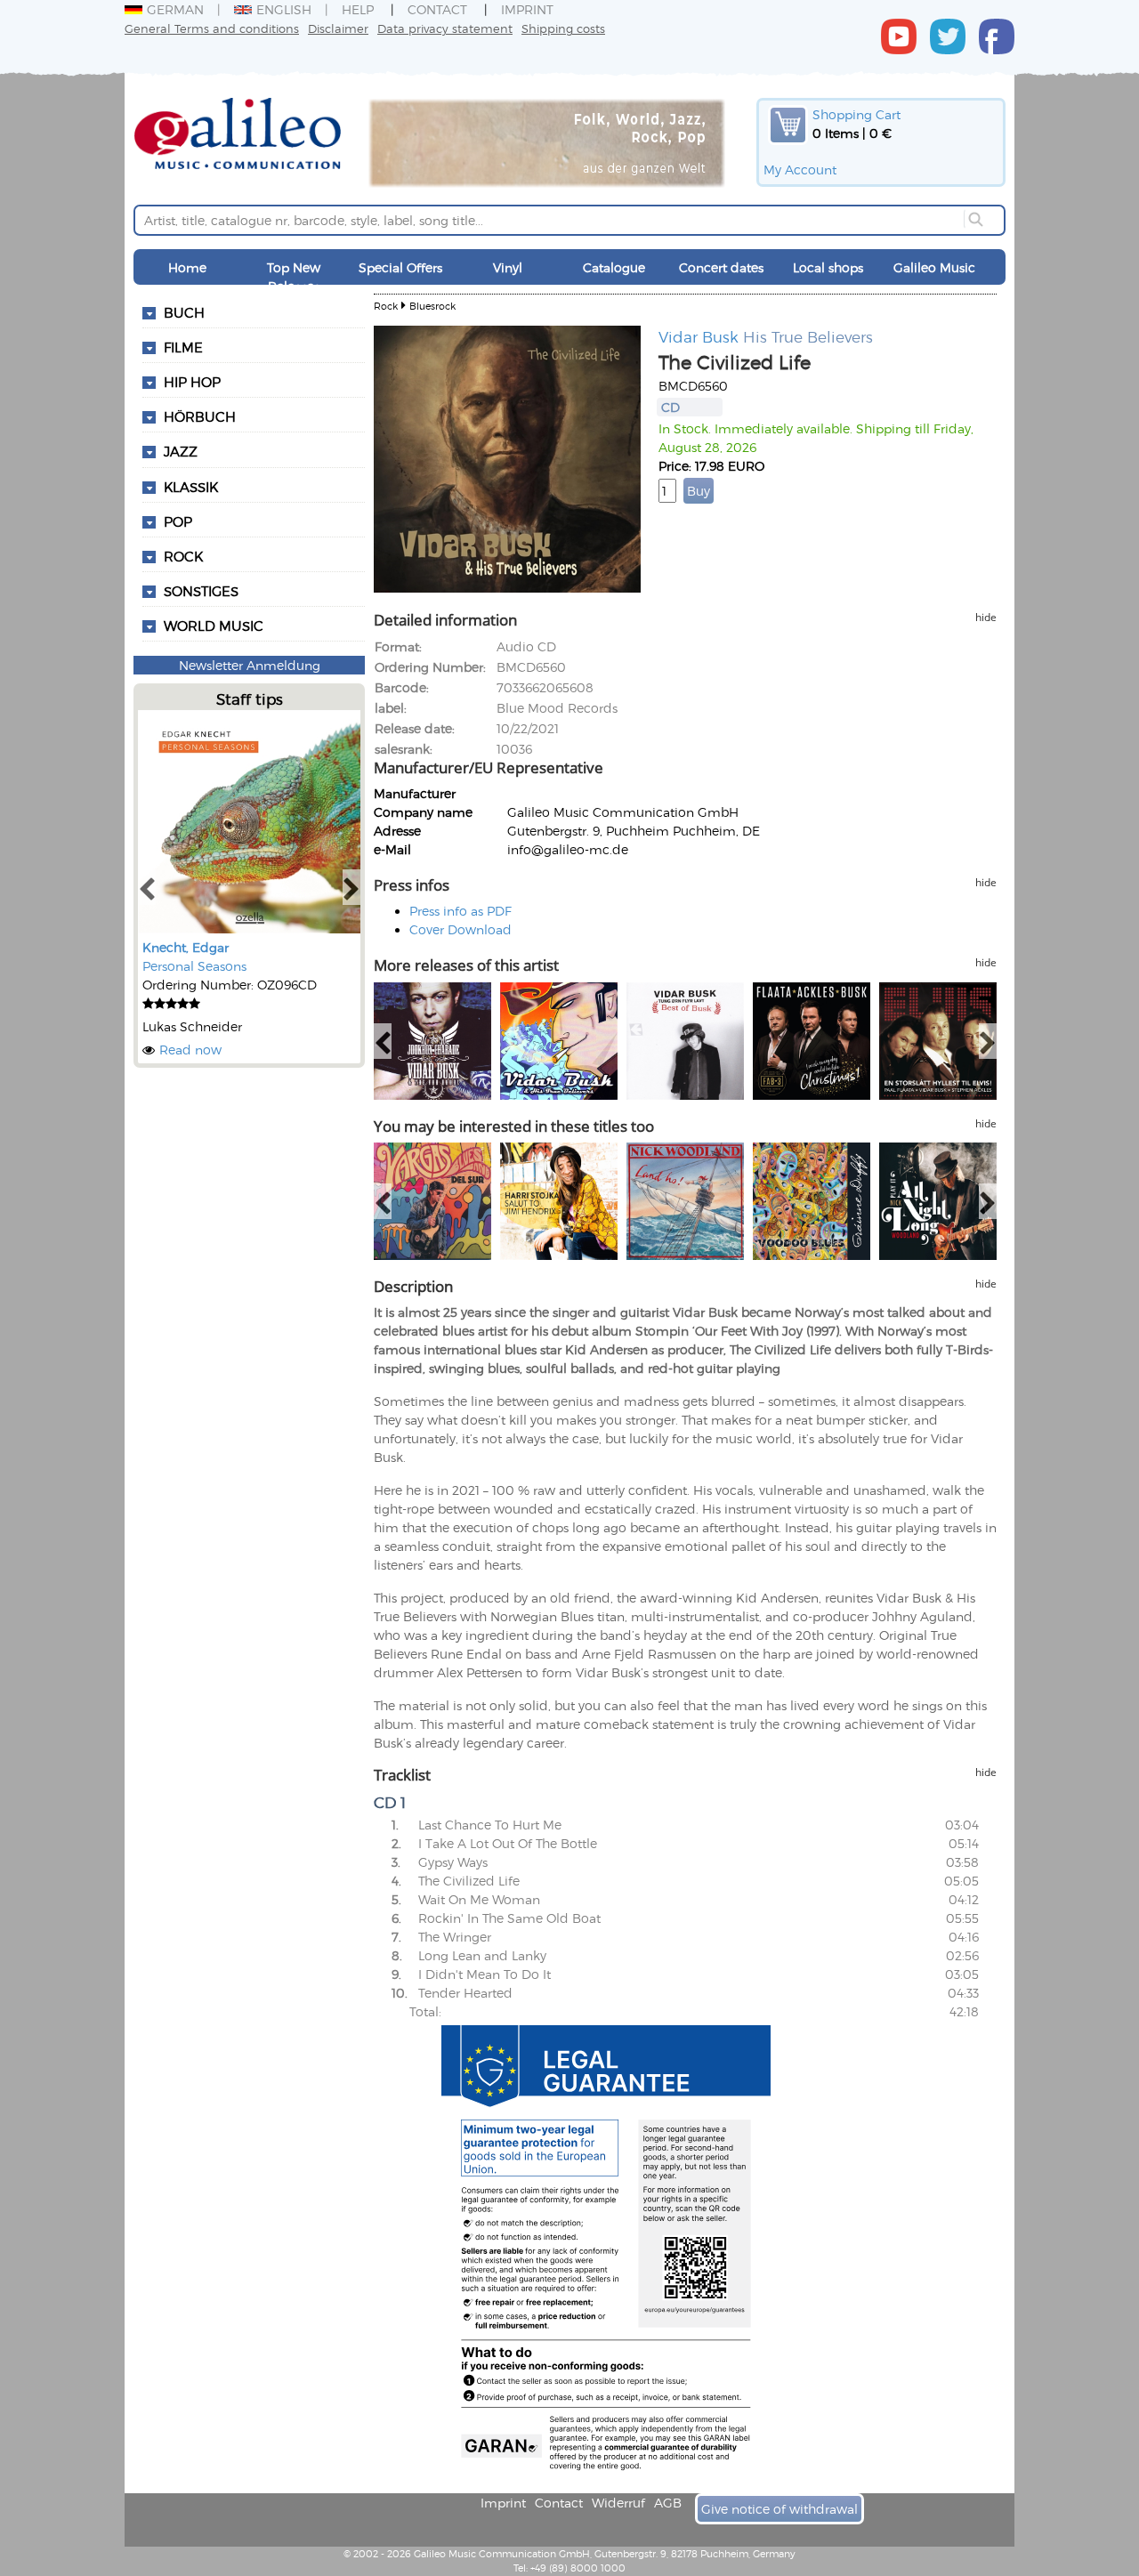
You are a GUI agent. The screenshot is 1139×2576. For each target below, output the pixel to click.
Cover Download (460, 929)
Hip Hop (192, 382)
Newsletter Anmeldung (250, 665)
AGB (668, 2503)
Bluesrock (432, 306)
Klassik (191, 487)
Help (358, 9)
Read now (190, 1050)
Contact (437, 9)
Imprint (527, 9)
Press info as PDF (460, 911)
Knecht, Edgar (186, 947)
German (175, 9)
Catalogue (614, 267)
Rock (183, 556)
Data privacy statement (445, 28)
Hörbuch (200, 416)
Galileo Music (934, 267)
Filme (183, 347)
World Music (214, 626)
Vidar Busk (699, 336)
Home (187, 267)
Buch (184, 312)
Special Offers (400, 267)
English (284, 9)
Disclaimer (338, 28)
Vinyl (508, 267)
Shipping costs (563, 28)
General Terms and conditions (212, 28)
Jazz (181, 451)
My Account (800, 170)
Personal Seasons (194, 966)
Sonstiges (201, 591)
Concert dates (721, 267)
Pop (178, 521)
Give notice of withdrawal (780, 2509)
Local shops (828, 267)
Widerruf (618, 2503)
